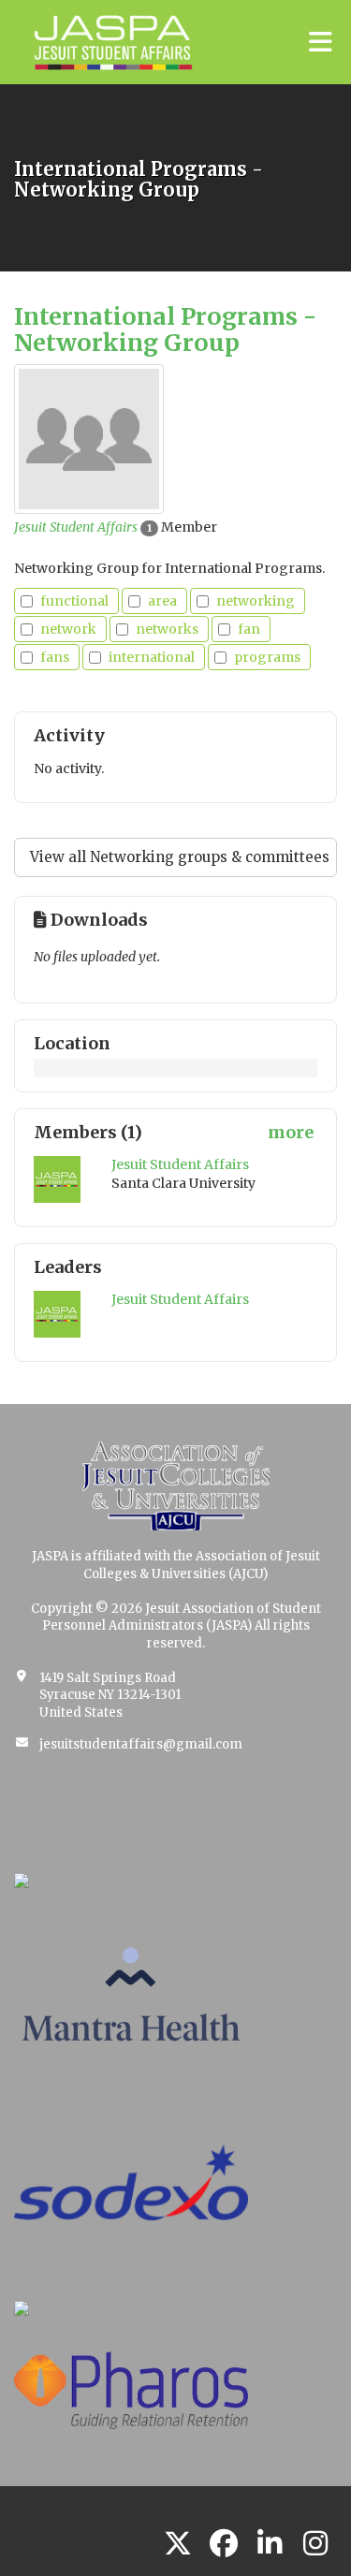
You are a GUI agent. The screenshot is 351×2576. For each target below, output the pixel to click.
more (291, 1132)
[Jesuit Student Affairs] (58, 1179)
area (162, 601)
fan (249, 629)
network (68, 629)
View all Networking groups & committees (180, 857)
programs (267, 657)
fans (55, 657)
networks (167, 629)
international (152, 657)
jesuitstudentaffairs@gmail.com (141, 1744)
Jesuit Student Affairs (76, 527)
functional (74, 601)
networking (256, 601)
